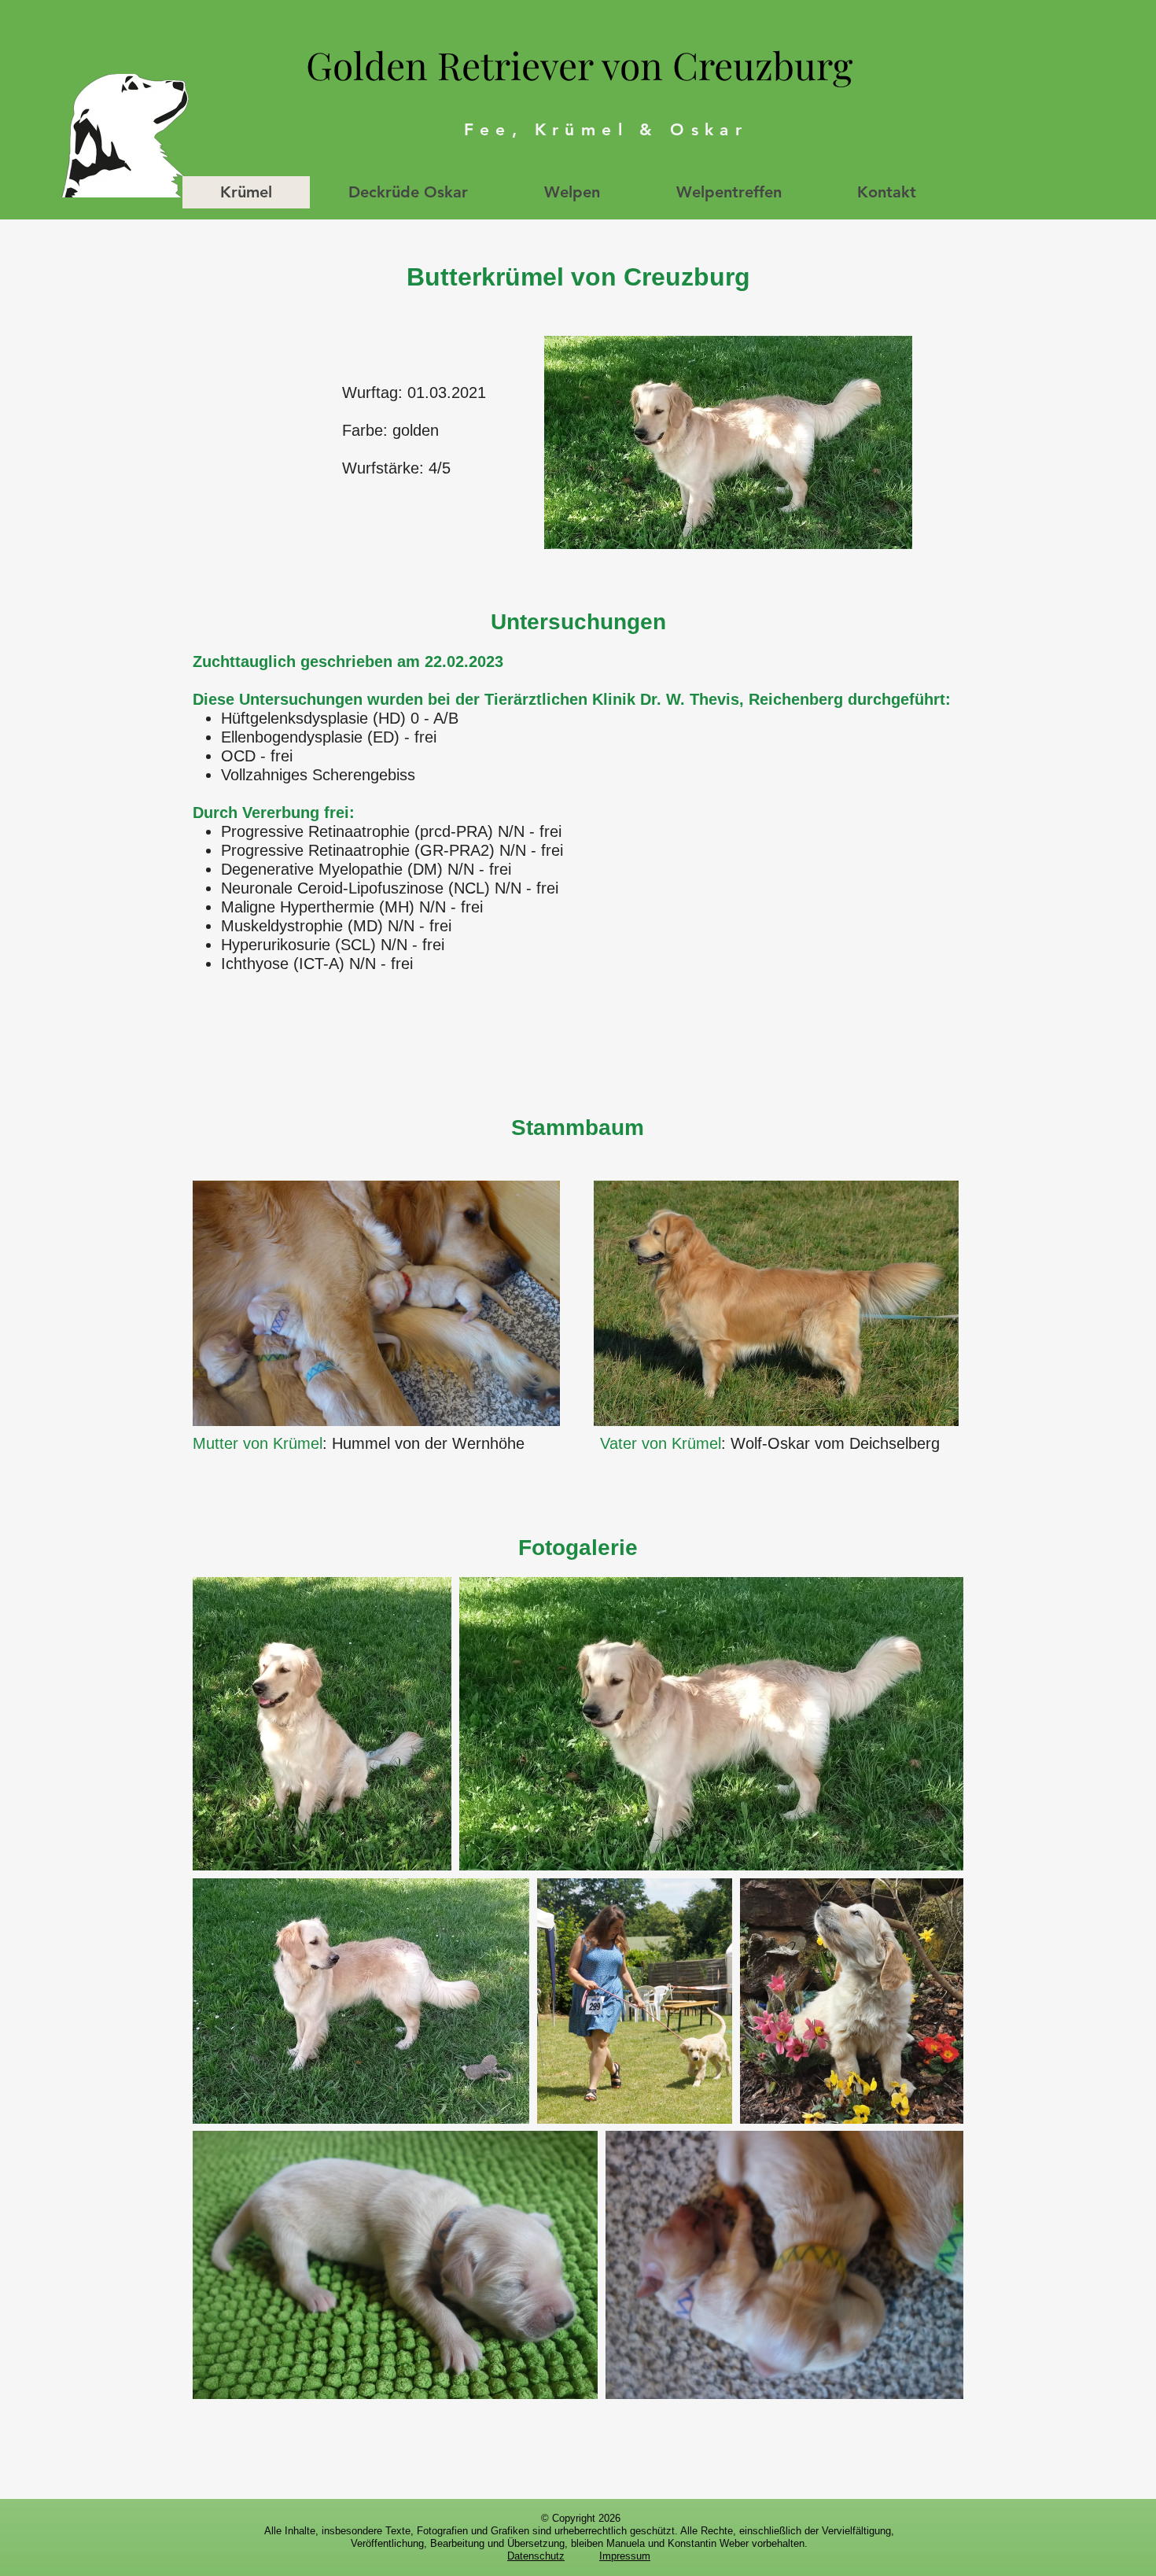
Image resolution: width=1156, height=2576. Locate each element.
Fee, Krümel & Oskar (606, 129)
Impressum (625, 2556)
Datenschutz (536, 2556)
